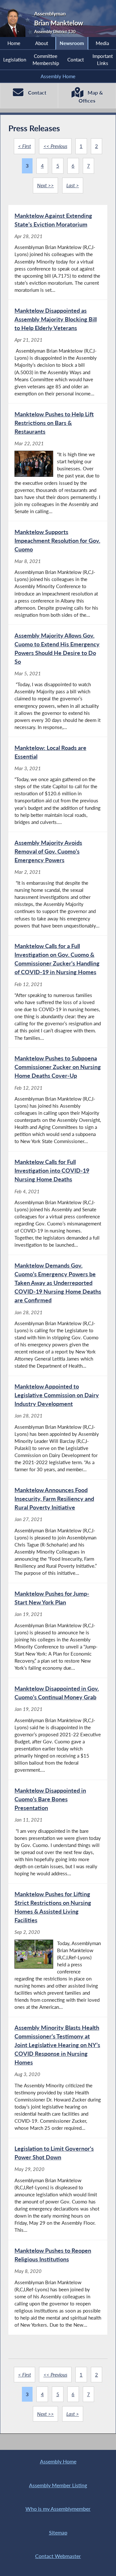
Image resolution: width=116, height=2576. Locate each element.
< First (24, 146)
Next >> (45, 185)
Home (14, 43)
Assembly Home (58, 76)
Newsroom (72, 43)
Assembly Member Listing (58, 2485)
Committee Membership (46, 60)
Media (102, 43)
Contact (76, 60)
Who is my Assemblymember (58, 2509)
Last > (73, 185)
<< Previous (55, 146)
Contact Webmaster (58, 2556)
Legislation (15, 60)
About (42, 43)
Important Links (103, 60)
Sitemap (58, 2532)
